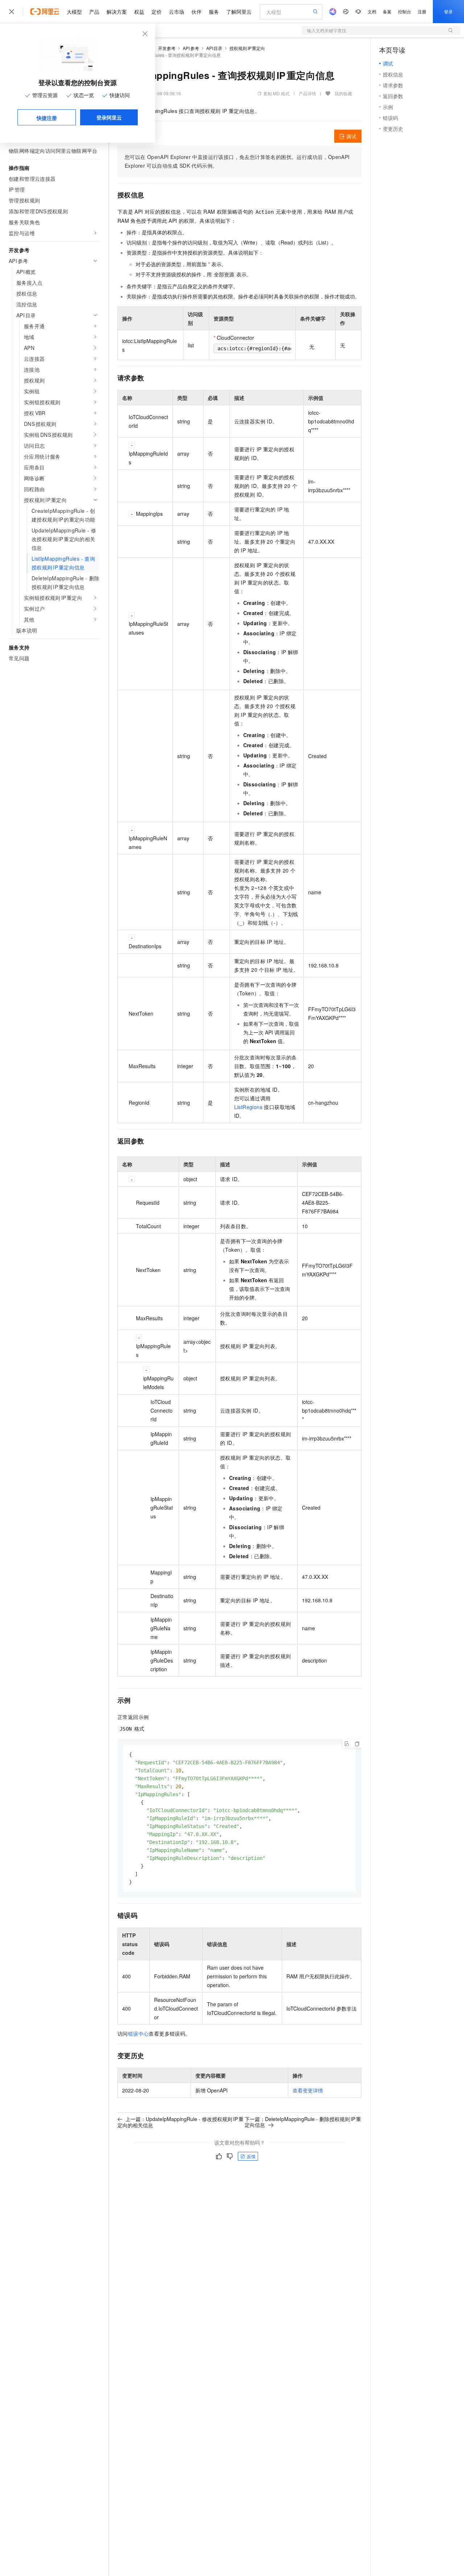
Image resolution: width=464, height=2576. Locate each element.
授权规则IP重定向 (247, 48)
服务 (214, 12)
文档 (372, 11)
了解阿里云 (239, 12)
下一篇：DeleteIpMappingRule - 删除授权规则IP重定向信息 (303, 2122)
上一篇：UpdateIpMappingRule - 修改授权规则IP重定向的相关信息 (181, 2122)
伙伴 (196, 12)
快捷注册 (47, 118)
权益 (139, 12)
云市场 (177, 12)
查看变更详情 (308, 2090)
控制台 (405, 11)
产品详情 (307, 93)
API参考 (191, 48)
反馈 (251, 2156)
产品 (94, 12)
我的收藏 (343, 93)
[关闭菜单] (12, 12)
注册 (422, 11)
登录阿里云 (109, 117)
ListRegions (248, 1107)
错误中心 (138, 2033)
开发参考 (167, 48)
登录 (448, 11)
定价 (157, 12)
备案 (387, 11)
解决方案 (117, 12)
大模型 (74, 12)
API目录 (214, 48)
